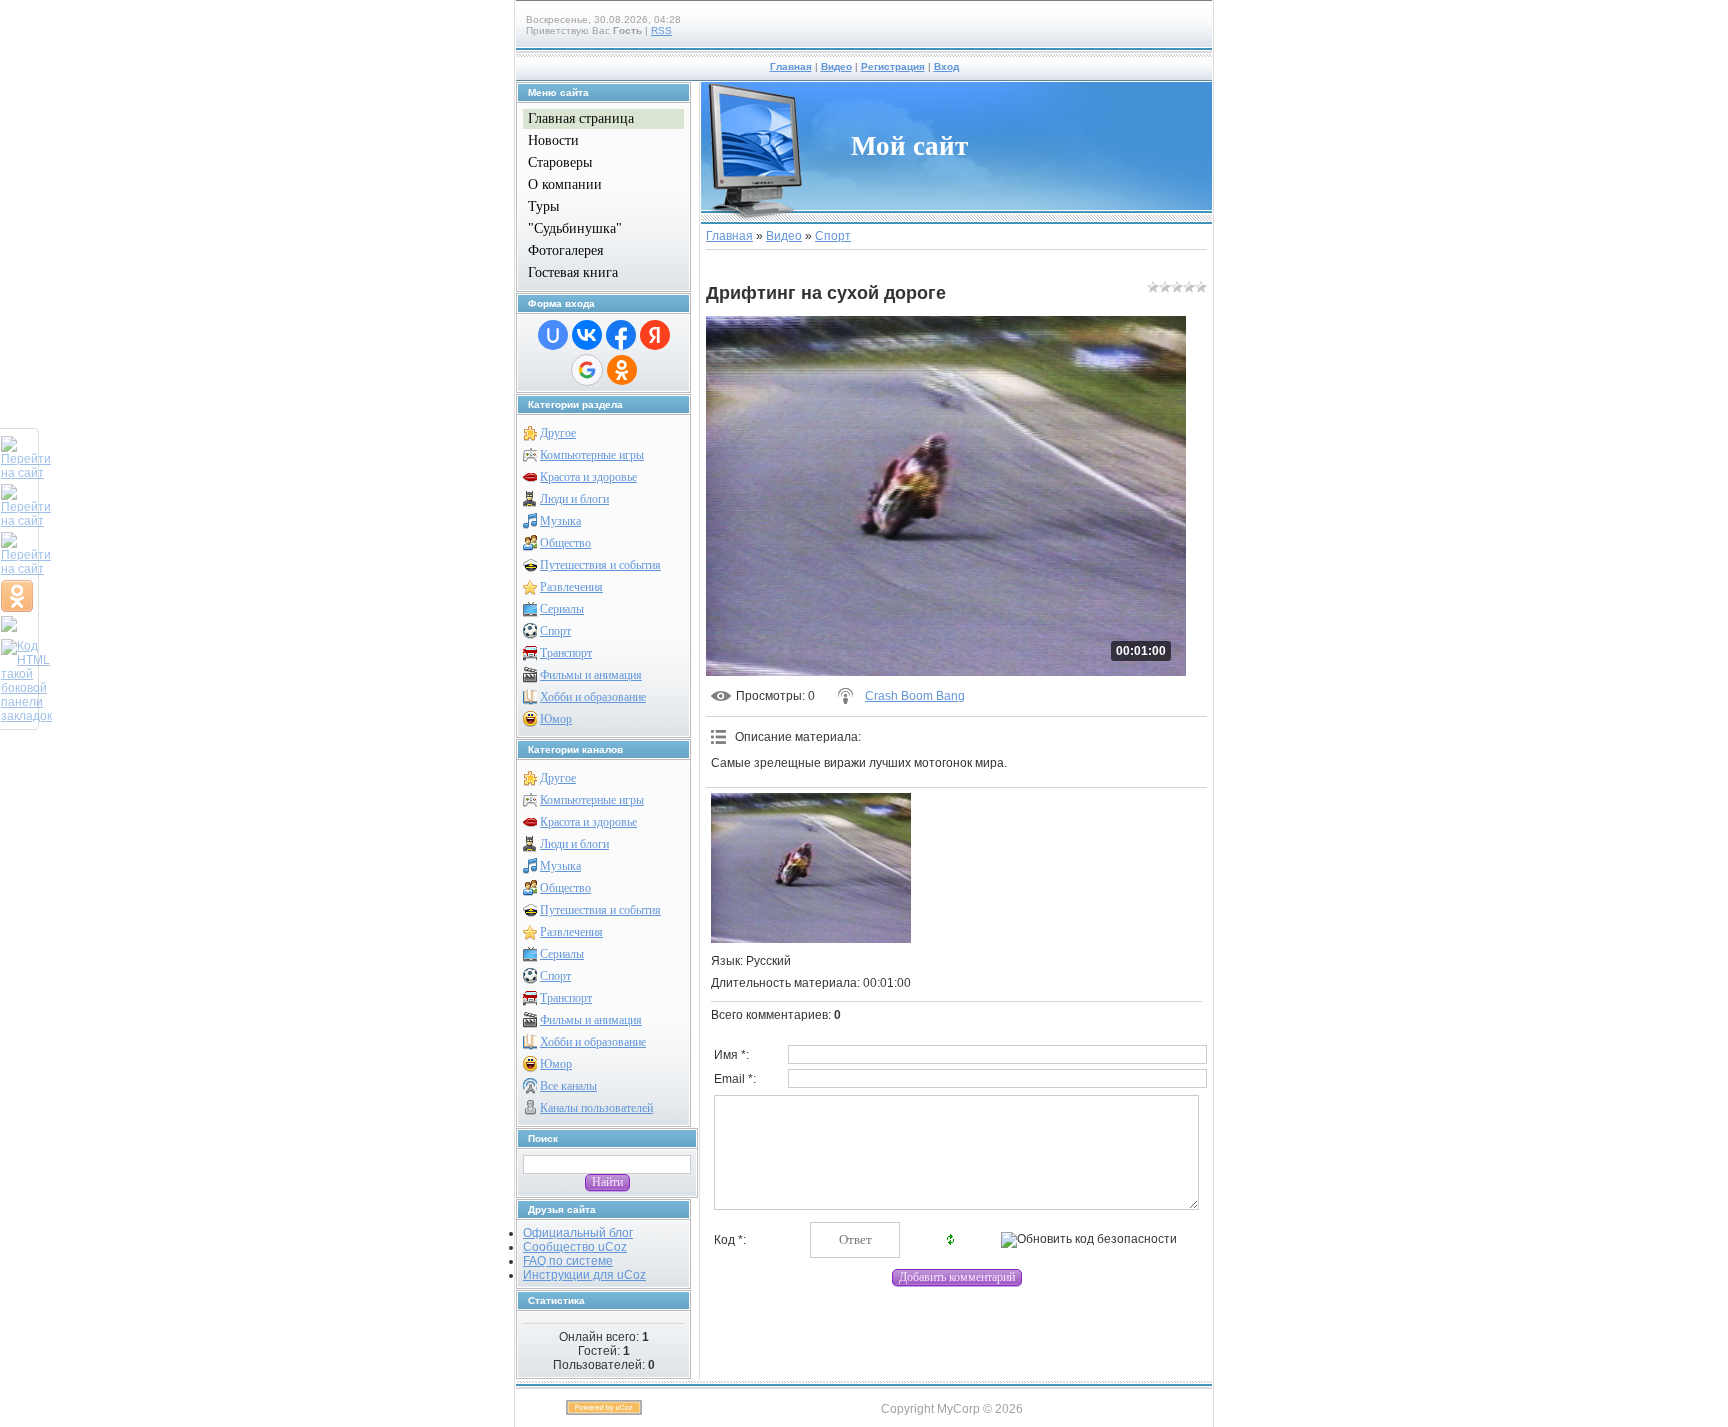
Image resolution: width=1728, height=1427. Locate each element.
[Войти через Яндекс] (655, 335)
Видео (836, 66)
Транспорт (566, 653)
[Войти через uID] (553, 335)
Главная (791, 66)
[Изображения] (811, 868)
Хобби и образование (593, 697)
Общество (565, 543)
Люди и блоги (574, 499)
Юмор (556, 719)
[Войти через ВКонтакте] (587, 335)
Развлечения (571, 587)
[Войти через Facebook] (621, 335)
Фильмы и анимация (591, 675)
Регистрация (893, 66)
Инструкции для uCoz (584, 1275)
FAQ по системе (568, 1261)
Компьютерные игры (592, 455)
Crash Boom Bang (915, 696)
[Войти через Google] (587, 370)
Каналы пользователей (596, 1108)
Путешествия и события (600, 565)
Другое (558, 433)
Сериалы (562, 609)
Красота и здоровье (588, 477)
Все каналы (568, 1086)
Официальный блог (578, 1233)
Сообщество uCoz (575, 1247)
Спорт (555, 631)
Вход (946, 66)
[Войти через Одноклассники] (622, 370)
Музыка (560, 521)
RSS (661, 30)
